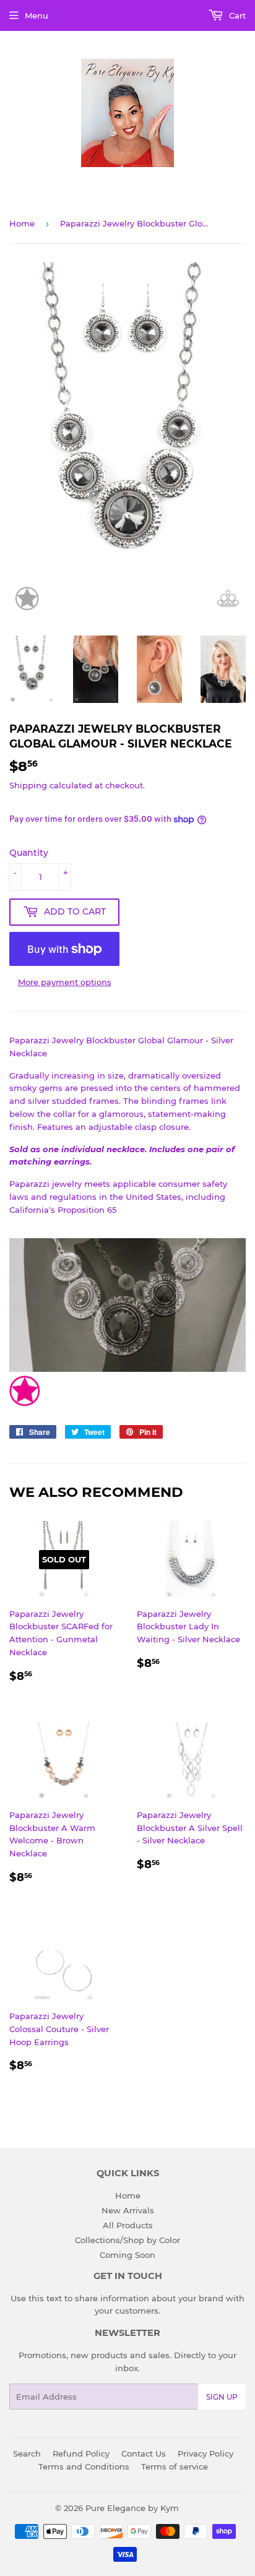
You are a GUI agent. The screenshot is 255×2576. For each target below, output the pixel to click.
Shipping (28, 785)
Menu (37, 15)
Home (22, 223)
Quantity (29, 853)
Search (27, 2453)
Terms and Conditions (84, 2466)
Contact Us (144, 2453)
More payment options (65, 982)
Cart (236, 15)
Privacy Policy (205, 2453)
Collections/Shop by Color (127, 2240)
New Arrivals (128, 2210)
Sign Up (222, 2397)
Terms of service (175, 2466)
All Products (128, 2225)
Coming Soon (127, 2255)
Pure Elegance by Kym (132, 2508)
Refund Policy (81, 2453)
